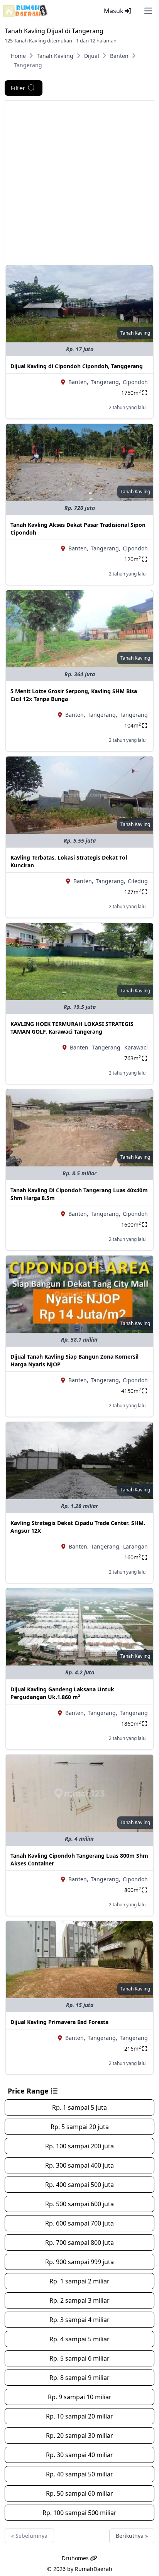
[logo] (25, 11)
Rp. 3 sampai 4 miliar (79, 2320)
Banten (119, 56)
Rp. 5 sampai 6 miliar (79, 2358)
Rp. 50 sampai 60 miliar (79, 2493)
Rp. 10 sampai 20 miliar (79, 2416)
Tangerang (134, 715)
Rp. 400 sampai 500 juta (79, 2185)
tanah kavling (135, 333)
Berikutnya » (132, 2536)
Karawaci (136, 1047)
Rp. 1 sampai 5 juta (79, 2107)
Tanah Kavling (55, 56)
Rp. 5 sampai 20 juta (80, 2127)
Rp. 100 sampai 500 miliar (79, 2513)
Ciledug (138, 881)
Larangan (135, 1546)
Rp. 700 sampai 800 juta (79, 2243)
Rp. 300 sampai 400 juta (79, 2165)
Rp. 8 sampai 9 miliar (79, 2378)
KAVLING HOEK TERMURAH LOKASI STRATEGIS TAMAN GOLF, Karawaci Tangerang (72, 1028)
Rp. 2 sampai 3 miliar (79, 2300)
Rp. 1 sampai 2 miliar (79, 2281)
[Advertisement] (79, 180)
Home (18, 56)
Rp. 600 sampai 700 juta (79, 2223)
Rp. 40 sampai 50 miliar (79, 2474)
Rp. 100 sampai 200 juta (79, 2146)
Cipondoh (135, 382)
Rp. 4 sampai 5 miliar (79, 2339)
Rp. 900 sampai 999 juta (79, 2262)
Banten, (78, 382)
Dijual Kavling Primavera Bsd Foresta (59, 2022)
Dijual (92, 56)
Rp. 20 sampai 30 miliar (79, 2436)
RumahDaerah (94, 2569)
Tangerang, (106, 382)
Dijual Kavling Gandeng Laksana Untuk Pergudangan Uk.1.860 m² (62, 1693)
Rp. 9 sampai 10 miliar (80, 2397)
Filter (18, 88)
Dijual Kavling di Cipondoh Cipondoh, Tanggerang (77, 366)
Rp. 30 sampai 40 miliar (79, 2455)
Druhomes (76, 2558)
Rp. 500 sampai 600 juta (79, 2204)
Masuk (114, 11)
